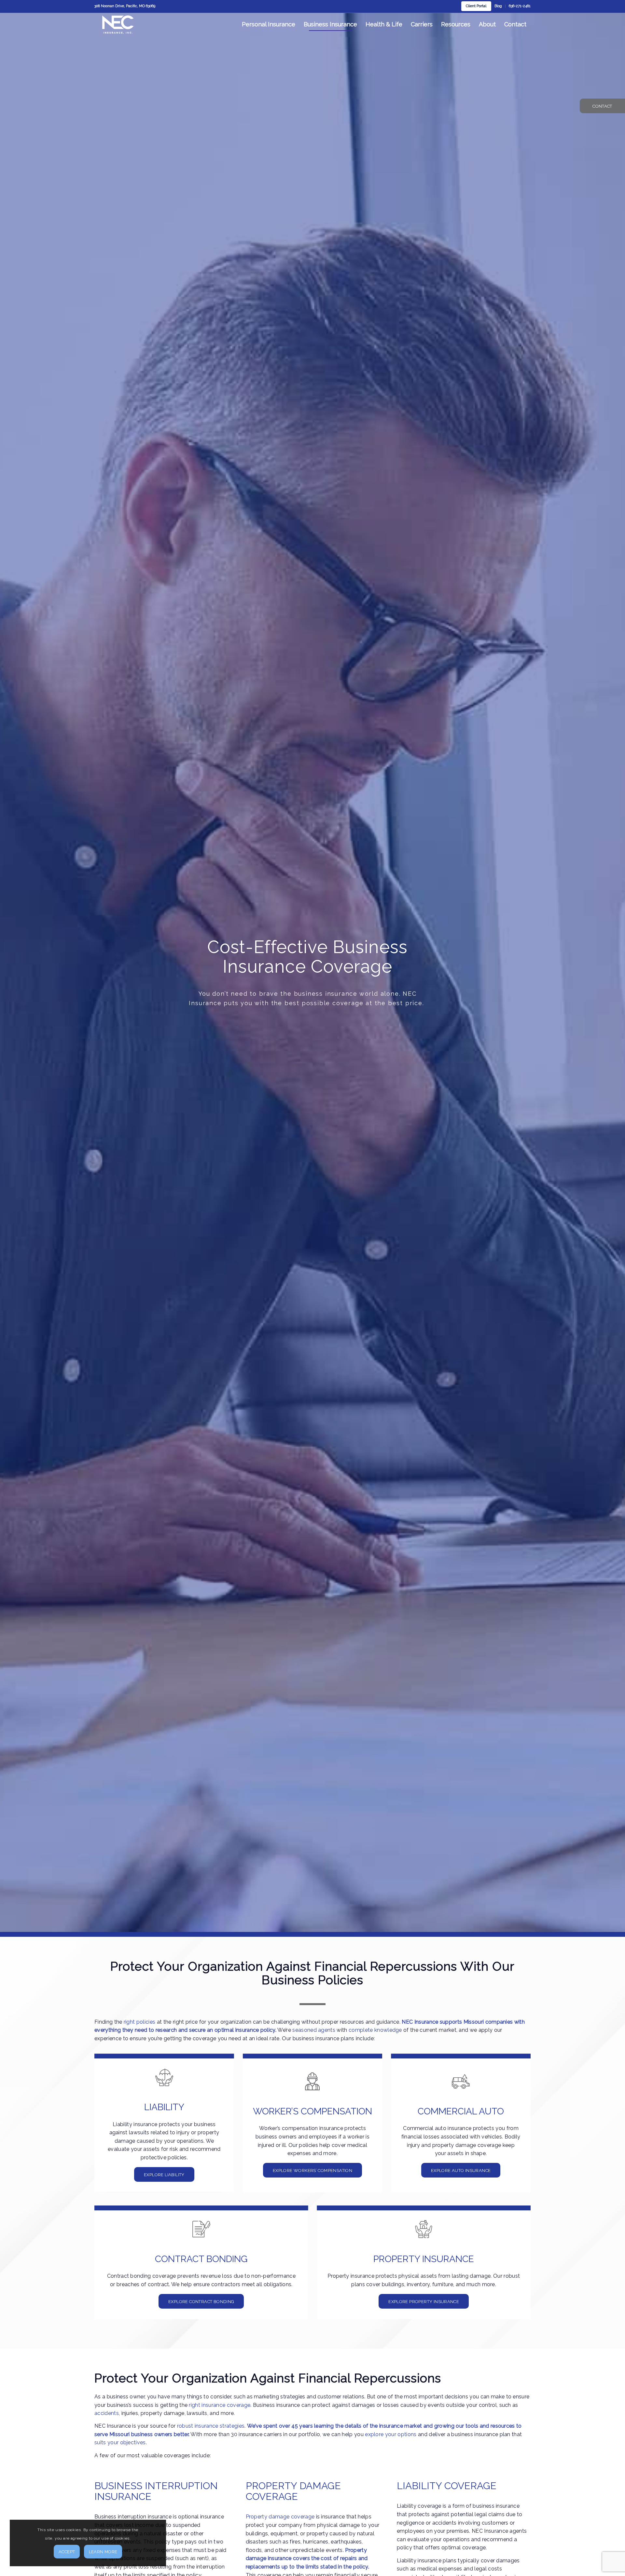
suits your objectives (120, 2442)
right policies (139, 2022)
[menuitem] (476, 6)
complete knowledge (375, 2030)
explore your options (391, 2434)
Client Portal (476, 6)
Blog (498, 6)
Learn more (103, 2552)
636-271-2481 (520, 6)
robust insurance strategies (211, 2426)
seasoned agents (314, 2030)
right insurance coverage (220, 2405)
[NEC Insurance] (118, 24)
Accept (67, 2552)
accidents (107, 2413)
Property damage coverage (280, 2517)
